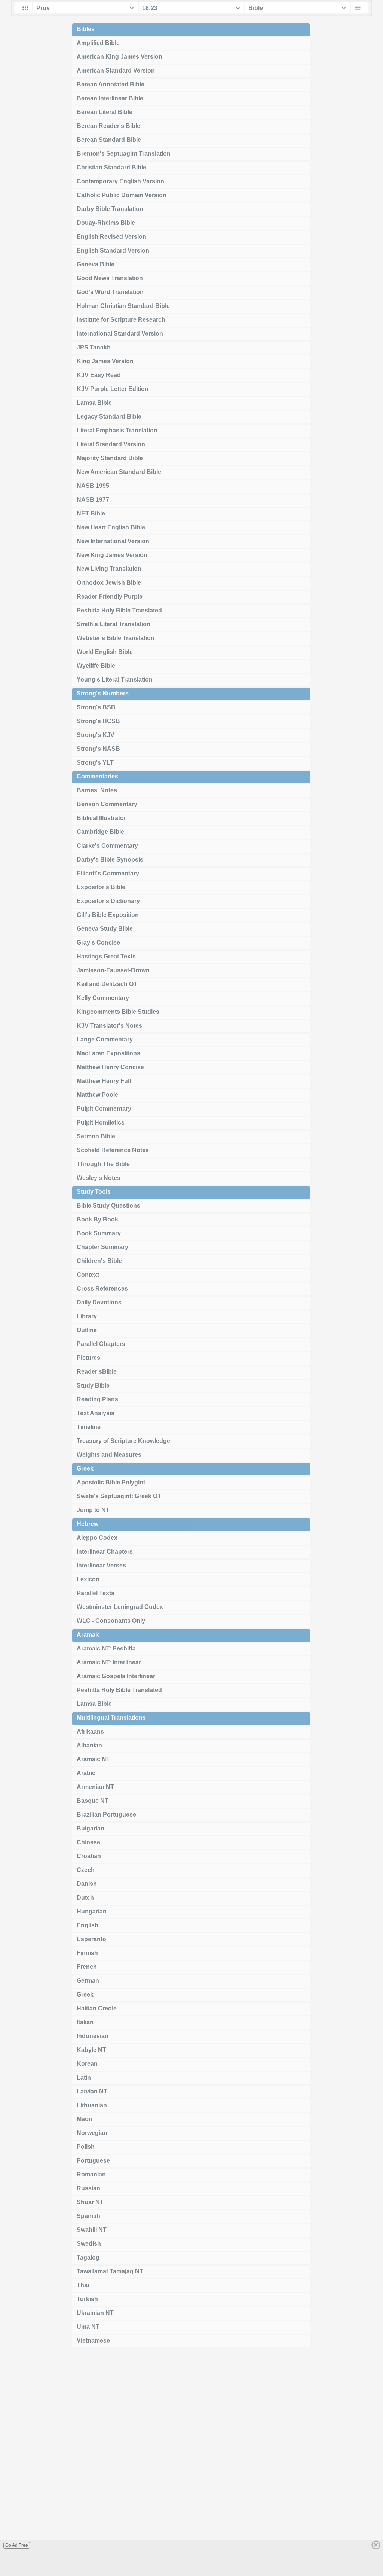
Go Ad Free (17, 2545)
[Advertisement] (191, 2465)
